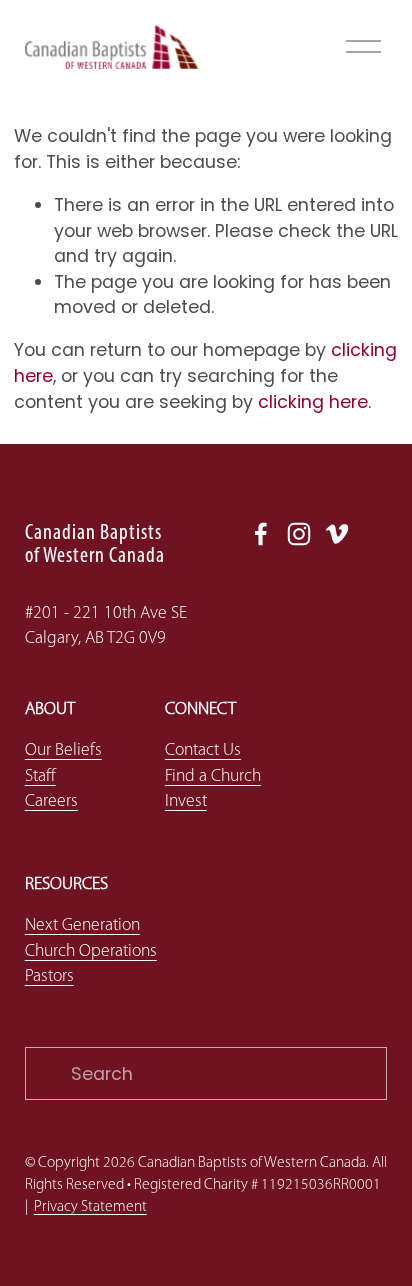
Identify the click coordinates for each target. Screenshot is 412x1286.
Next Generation (82, 925)
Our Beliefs (63, 750)
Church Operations (91, 951)
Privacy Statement (90, 1207)
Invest (186, 801)
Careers (51, 801)
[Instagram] (299, 534)
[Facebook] (261, 534)
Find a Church (213, 776)
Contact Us (203, 750)
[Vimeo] (337, 534)
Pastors (49, 976)
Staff (40, 776)
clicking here (313, 401)
